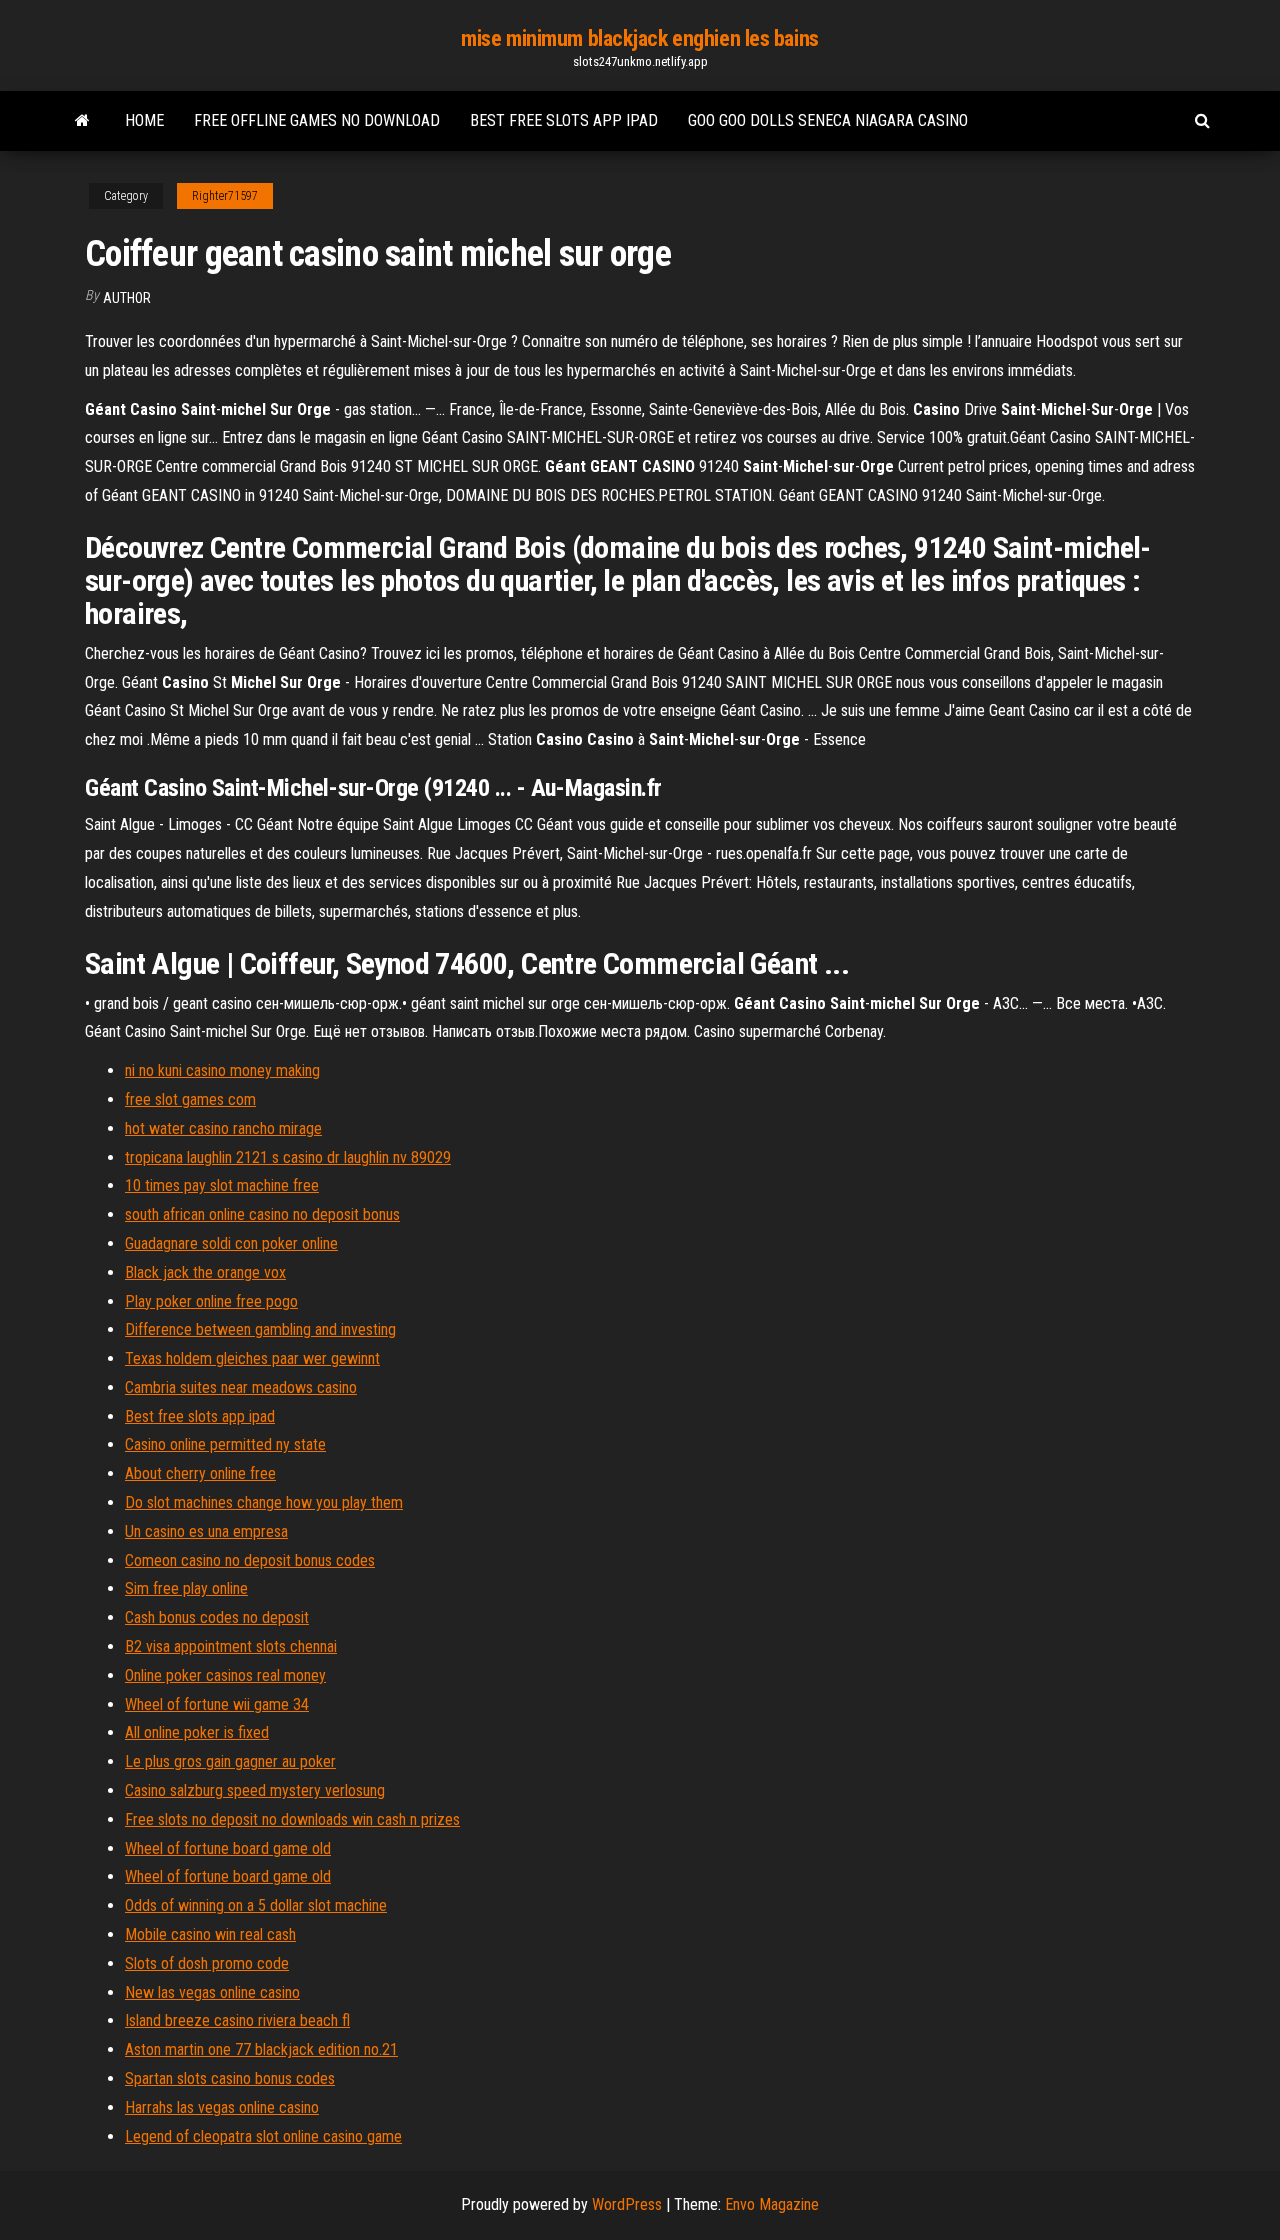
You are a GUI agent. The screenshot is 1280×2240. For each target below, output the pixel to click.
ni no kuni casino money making (222, 1070)
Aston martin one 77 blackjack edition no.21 (261, 2049)
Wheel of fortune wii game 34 (217, 1704)
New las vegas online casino (212, 1992)
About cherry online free (200, 1473)
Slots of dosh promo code (207, 1963)
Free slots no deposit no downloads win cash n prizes (292, 1819)
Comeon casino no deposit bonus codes (250, 1560)
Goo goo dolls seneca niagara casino (828, 120)
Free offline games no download (317, 120)
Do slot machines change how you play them (264, 1502)
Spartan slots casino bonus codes (230, 2078)
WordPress (627, 2204)
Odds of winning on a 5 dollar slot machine (256, 1905)
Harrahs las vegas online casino (222, 2107)
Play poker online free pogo (211, 1301)
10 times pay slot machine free (222, 1185)
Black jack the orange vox (205, 1272)
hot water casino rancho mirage (223, 1128)
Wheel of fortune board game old (228, 1848)
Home (144, 120)
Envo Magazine (772, 2204)
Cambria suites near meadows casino (241, 1387)
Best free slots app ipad (564, 120)
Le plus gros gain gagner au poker (230, 1761)
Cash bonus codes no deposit (217, 1617)
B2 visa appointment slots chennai (231, 1646)
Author (127, 298)
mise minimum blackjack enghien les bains (639, 38)
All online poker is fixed (197, 1732)
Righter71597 (225, 196)
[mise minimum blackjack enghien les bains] (82, 121)
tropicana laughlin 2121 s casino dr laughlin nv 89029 (288, 1157)
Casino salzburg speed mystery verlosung (255, 1790)
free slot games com (190, 1099)
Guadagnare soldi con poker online (231, 1243)
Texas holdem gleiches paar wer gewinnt (252, 1358)
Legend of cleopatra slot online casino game (263, 2136)
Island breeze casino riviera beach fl (237, 2020)
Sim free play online (186, 1588)
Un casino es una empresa (206, 1531)
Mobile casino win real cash (210, 1934)
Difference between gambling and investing (260, 1329)
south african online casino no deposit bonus (262, 1214)
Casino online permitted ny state (225, 1444)
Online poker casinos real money (225, 1675)
